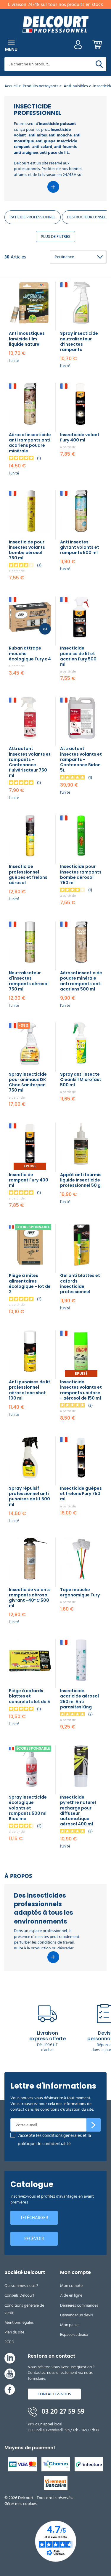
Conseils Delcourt (19, 2295)
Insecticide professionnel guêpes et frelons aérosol (28, 875)
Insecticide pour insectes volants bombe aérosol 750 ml (27, 550)
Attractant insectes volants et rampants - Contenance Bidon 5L (81, 759)
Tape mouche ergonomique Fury (80, 1592)
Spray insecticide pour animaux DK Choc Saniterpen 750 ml (28, 1082)
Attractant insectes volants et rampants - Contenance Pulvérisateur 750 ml (30, 762)
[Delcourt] (56, 24)
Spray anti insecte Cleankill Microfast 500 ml (81, 1079)
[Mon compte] (78, 46)
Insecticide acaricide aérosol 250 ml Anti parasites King (79, 1699)
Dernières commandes (79, 2305)
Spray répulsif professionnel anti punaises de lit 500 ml (29, 1496)
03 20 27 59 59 (62, 2412)
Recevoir (34, 2239)
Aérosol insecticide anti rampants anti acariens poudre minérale (30, 443)
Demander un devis (77, 2315)
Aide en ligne (71, 2295)
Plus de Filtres (55, 236)
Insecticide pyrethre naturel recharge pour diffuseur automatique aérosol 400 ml (78, 1811)
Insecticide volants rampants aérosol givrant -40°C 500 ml (30, 1598)
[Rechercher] (99, 64)
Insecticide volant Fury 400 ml (80, 437)
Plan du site (14, 2332)
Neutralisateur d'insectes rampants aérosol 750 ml (29, 981)
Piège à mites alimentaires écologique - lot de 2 (30, 1284)
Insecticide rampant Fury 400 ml (29, 1180)
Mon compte (71, 2286)
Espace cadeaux (74, 2334)
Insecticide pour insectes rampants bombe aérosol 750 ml (81, 875)
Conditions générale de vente (24, 2309)
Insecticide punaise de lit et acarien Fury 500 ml (78, 656)
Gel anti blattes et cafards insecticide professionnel (80, 1284)
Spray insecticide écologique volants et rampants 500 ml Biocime (28, 1808)
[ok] (94, 2125)
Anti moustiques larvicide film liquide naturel (27, 339)
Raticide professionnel (33, 217)
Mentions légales (19, 2322)
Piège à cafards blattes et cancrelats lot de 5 (29, 1696)
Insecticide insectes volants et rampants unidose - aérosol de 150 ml (81, 1390)
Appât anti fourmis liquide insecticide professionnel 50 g (81, 1180)
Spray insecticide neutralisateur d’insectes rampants (79, 341)
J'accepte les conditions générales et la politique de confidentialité (54, 2140)
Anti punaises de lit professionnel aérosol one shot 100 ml (30, 1390)
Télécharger (34, 2218)
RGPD (9, 2342)
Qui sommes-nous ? (21, 2286)
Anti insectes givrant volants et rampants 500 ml (80, 547)
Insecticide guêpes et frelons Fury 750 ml (81, 1494)
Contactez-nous (54, 2394)
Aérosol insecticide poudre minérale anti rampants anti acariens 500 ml (81, 981)
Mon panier (70, 2325)
